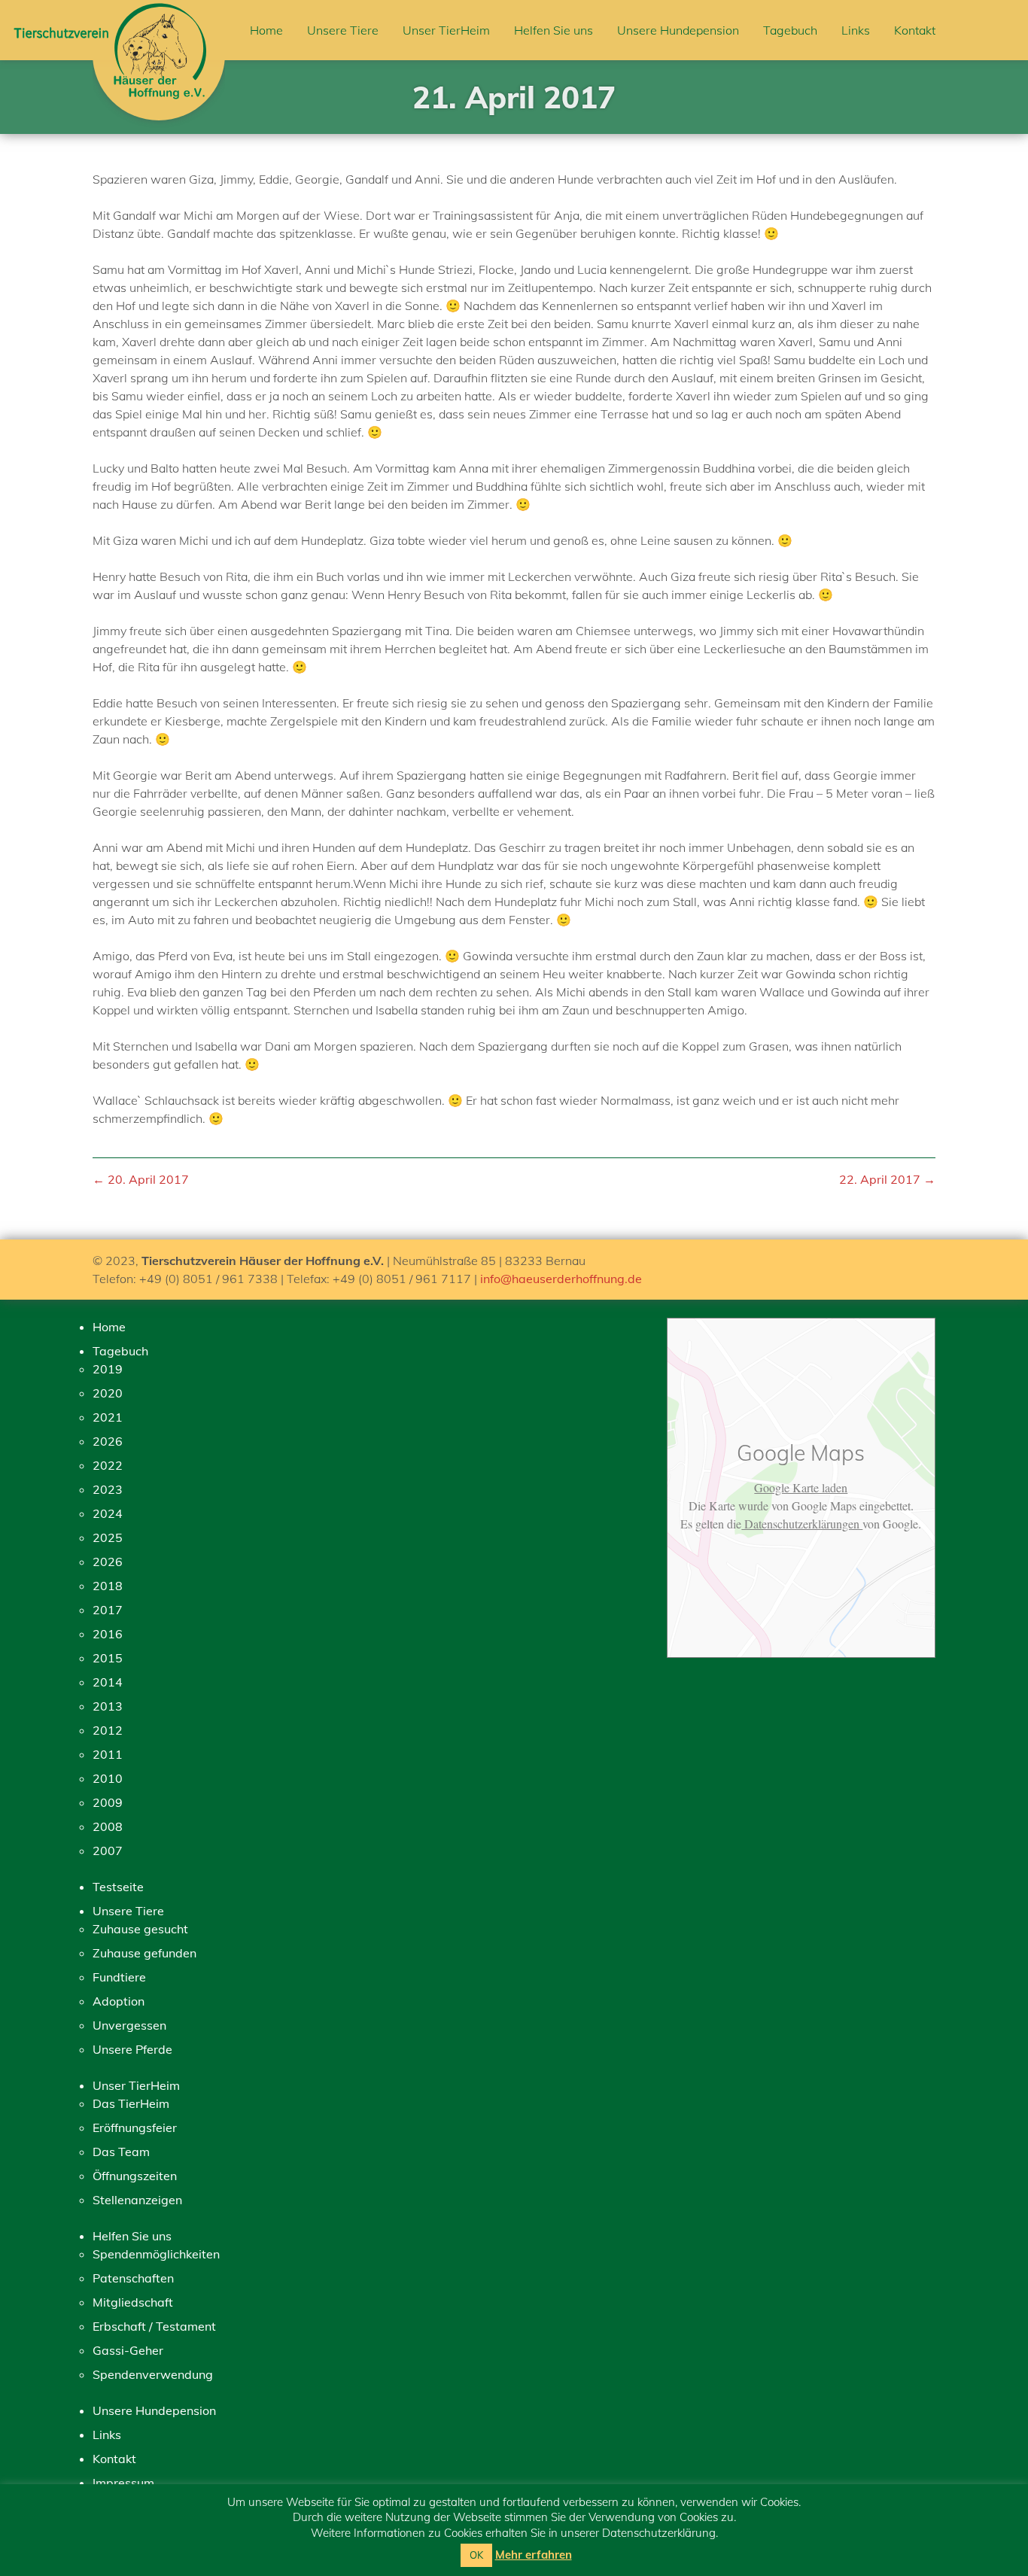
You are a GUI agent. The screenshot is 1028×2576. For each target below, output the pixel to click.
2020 (108, 1393)
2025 (108, 1537)
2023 (108, 1489)
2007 (108, 1851)
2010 (108, 1778)
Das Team (121, 2152)
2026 (108, 1441)
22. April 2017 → (887, 1179)
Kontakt (915, 30)
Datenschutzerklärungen (802, 1524)
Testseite (118, 1887)
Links (856, 30)
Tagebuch (790, 30)
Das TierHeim (131, 2103)
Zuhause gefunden (144, 1953)
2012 (108, 1730)
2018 (108, 1586)
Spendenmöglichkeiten (156, 2254)
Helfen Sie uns (554, 30)
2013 (108, 1706)
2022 (108, 1465)
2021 (108, 1417)
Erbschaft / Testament (154, 2326)
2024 (108, 1513)
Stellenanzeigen (137, 2200)
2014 (108, 1682)
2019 (108, 1369)
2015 (108, 1658)
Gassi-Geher (128, 2350)
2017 (108, 1610)
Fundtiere (119, 1977)
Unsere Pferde (132, 2049)
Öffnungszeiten (135, 2176)
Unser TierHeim (446, 30)
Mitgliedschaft (133, 2302)
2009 (108, 1802)
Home (266, 30)
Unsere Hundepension (678, 30)
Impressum (123, 2483)
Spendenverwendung (153, 2374)
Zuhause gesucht (140, 1929)
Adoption (119, 2001)
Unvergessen (129, 2025)
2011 (108, 1754)
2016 (108, 1634)
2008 (108, 1826)
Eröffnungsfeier (135, 2127)
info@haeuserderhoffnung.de (561, 1279)
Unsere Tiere (343, 30)
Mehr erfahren (534, 2555)
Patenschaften (133, 2278)
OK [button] (476, 2555)
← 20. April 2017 (141, 1179)
